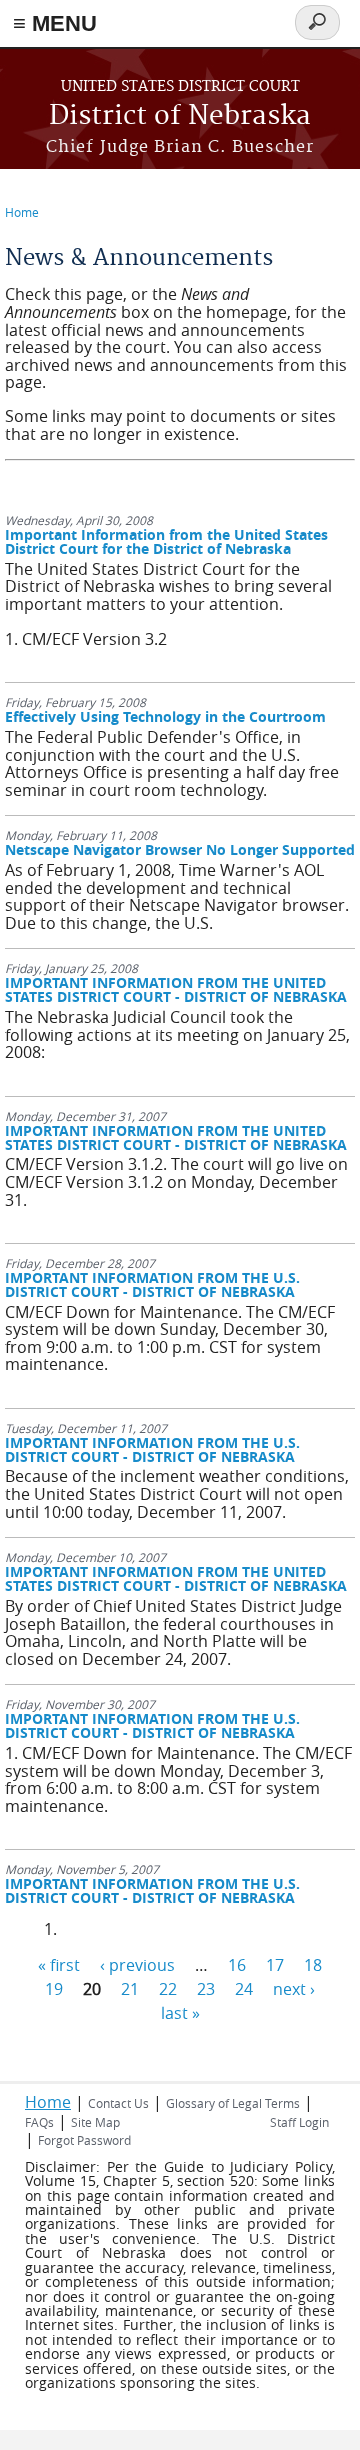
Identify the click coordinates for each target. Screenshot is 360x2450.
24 (244, 1989)
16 (237, 1965)
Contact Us (118, 2103)
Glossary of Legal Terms (233, 2103)
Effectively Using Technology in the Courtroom (165, 716)
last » (180, 2013)
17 (275, 1965)
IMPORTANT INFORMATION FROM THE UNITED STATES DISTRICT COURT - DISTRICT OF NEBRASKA (176, 989)
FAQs (39, 2122)
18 (313, 1965)
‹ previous (137, 1965)
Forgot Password (84, 2140)
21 (130, 1989)
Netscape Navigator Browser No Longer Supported (180, 849)
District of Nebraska (180, 116)
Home (22, 212)
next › (294, 1989)
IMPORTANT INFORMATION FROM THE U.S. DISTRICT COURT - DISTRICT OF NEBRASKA (152, 1284)
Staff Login (299, 2122)
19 (54, 1989)
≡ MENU (55, 23)
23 (206, 1989)
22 (168, 1989)
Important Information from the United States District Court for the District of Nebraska (166, 541)
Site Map (95, 2122)
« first (59, 1965)
